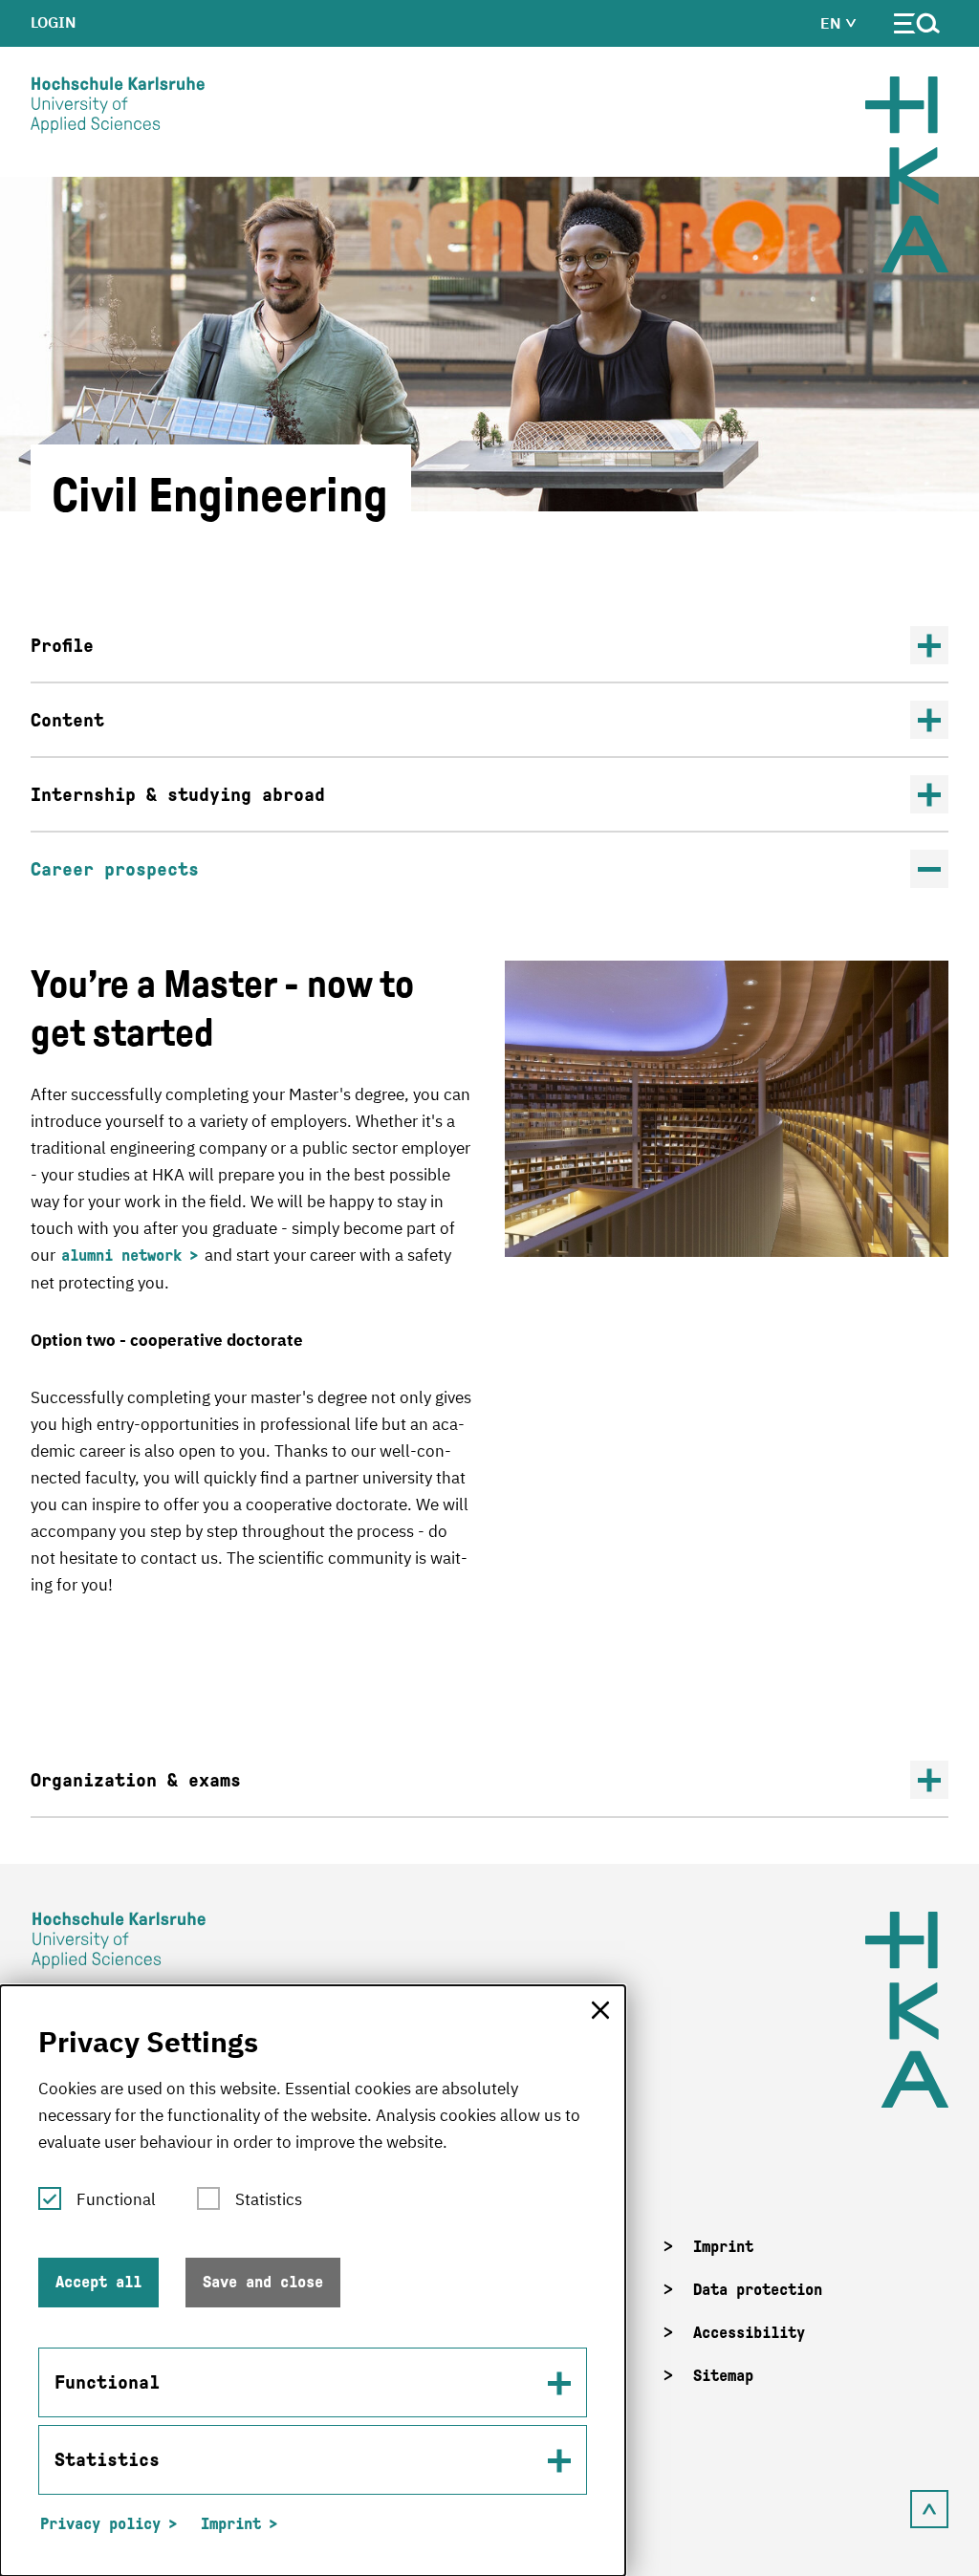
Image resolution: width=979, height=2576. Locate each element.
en (833, 23)
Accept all (98, 2282)
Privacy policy (100, 2524)
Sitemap (723, 2376)
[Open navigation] (917, 27)
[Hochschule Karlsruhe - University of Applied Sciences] (118, 109)
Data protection (758, 2290)
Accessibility (749, 2333)
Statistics (269, 2199)
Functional (116, 2199)
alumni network (121, 1256)
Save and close (263, 2282)
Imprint (723, 2247)
